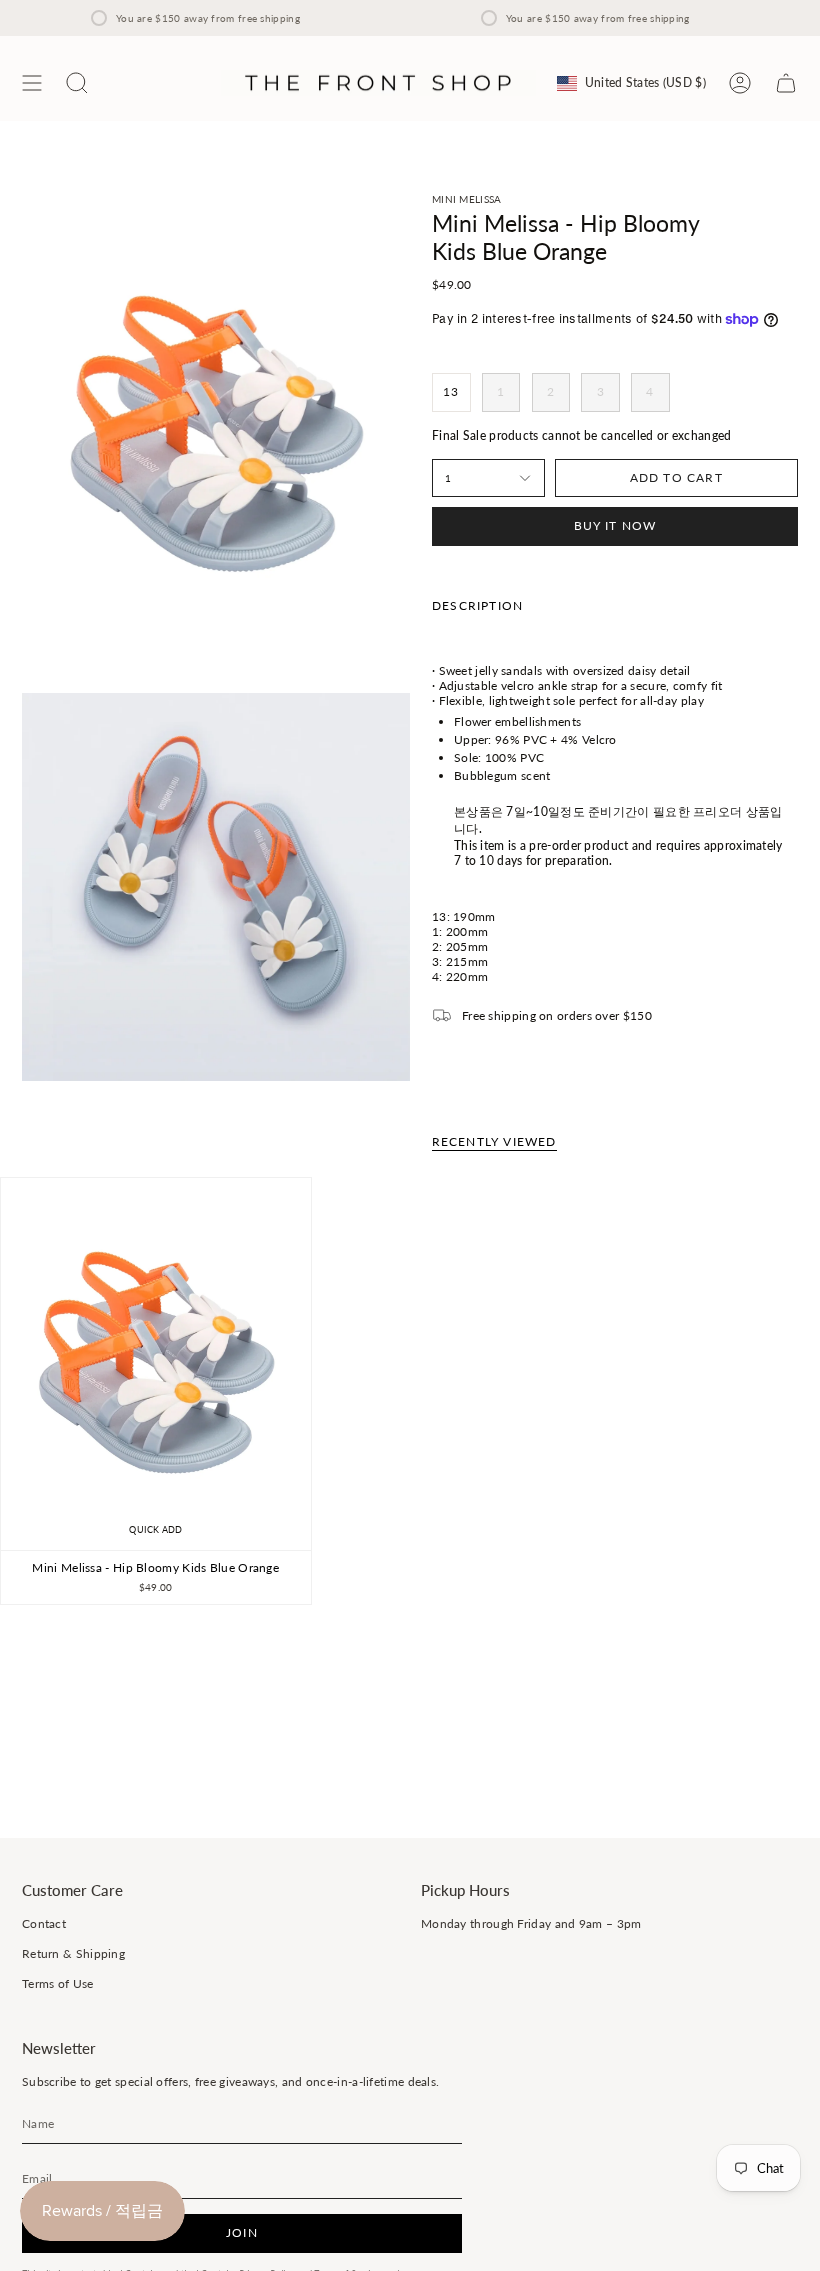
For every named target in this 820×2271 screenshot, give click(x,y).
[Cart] (786, 83)
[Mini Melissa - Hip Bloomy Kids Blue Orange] (156, 1364)
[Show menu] (32, 83)
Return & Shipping (73, 1953)
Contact (44, 1923)
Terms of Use (58, 1983)
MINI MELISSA (467, 199)
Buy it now (615, 525)
